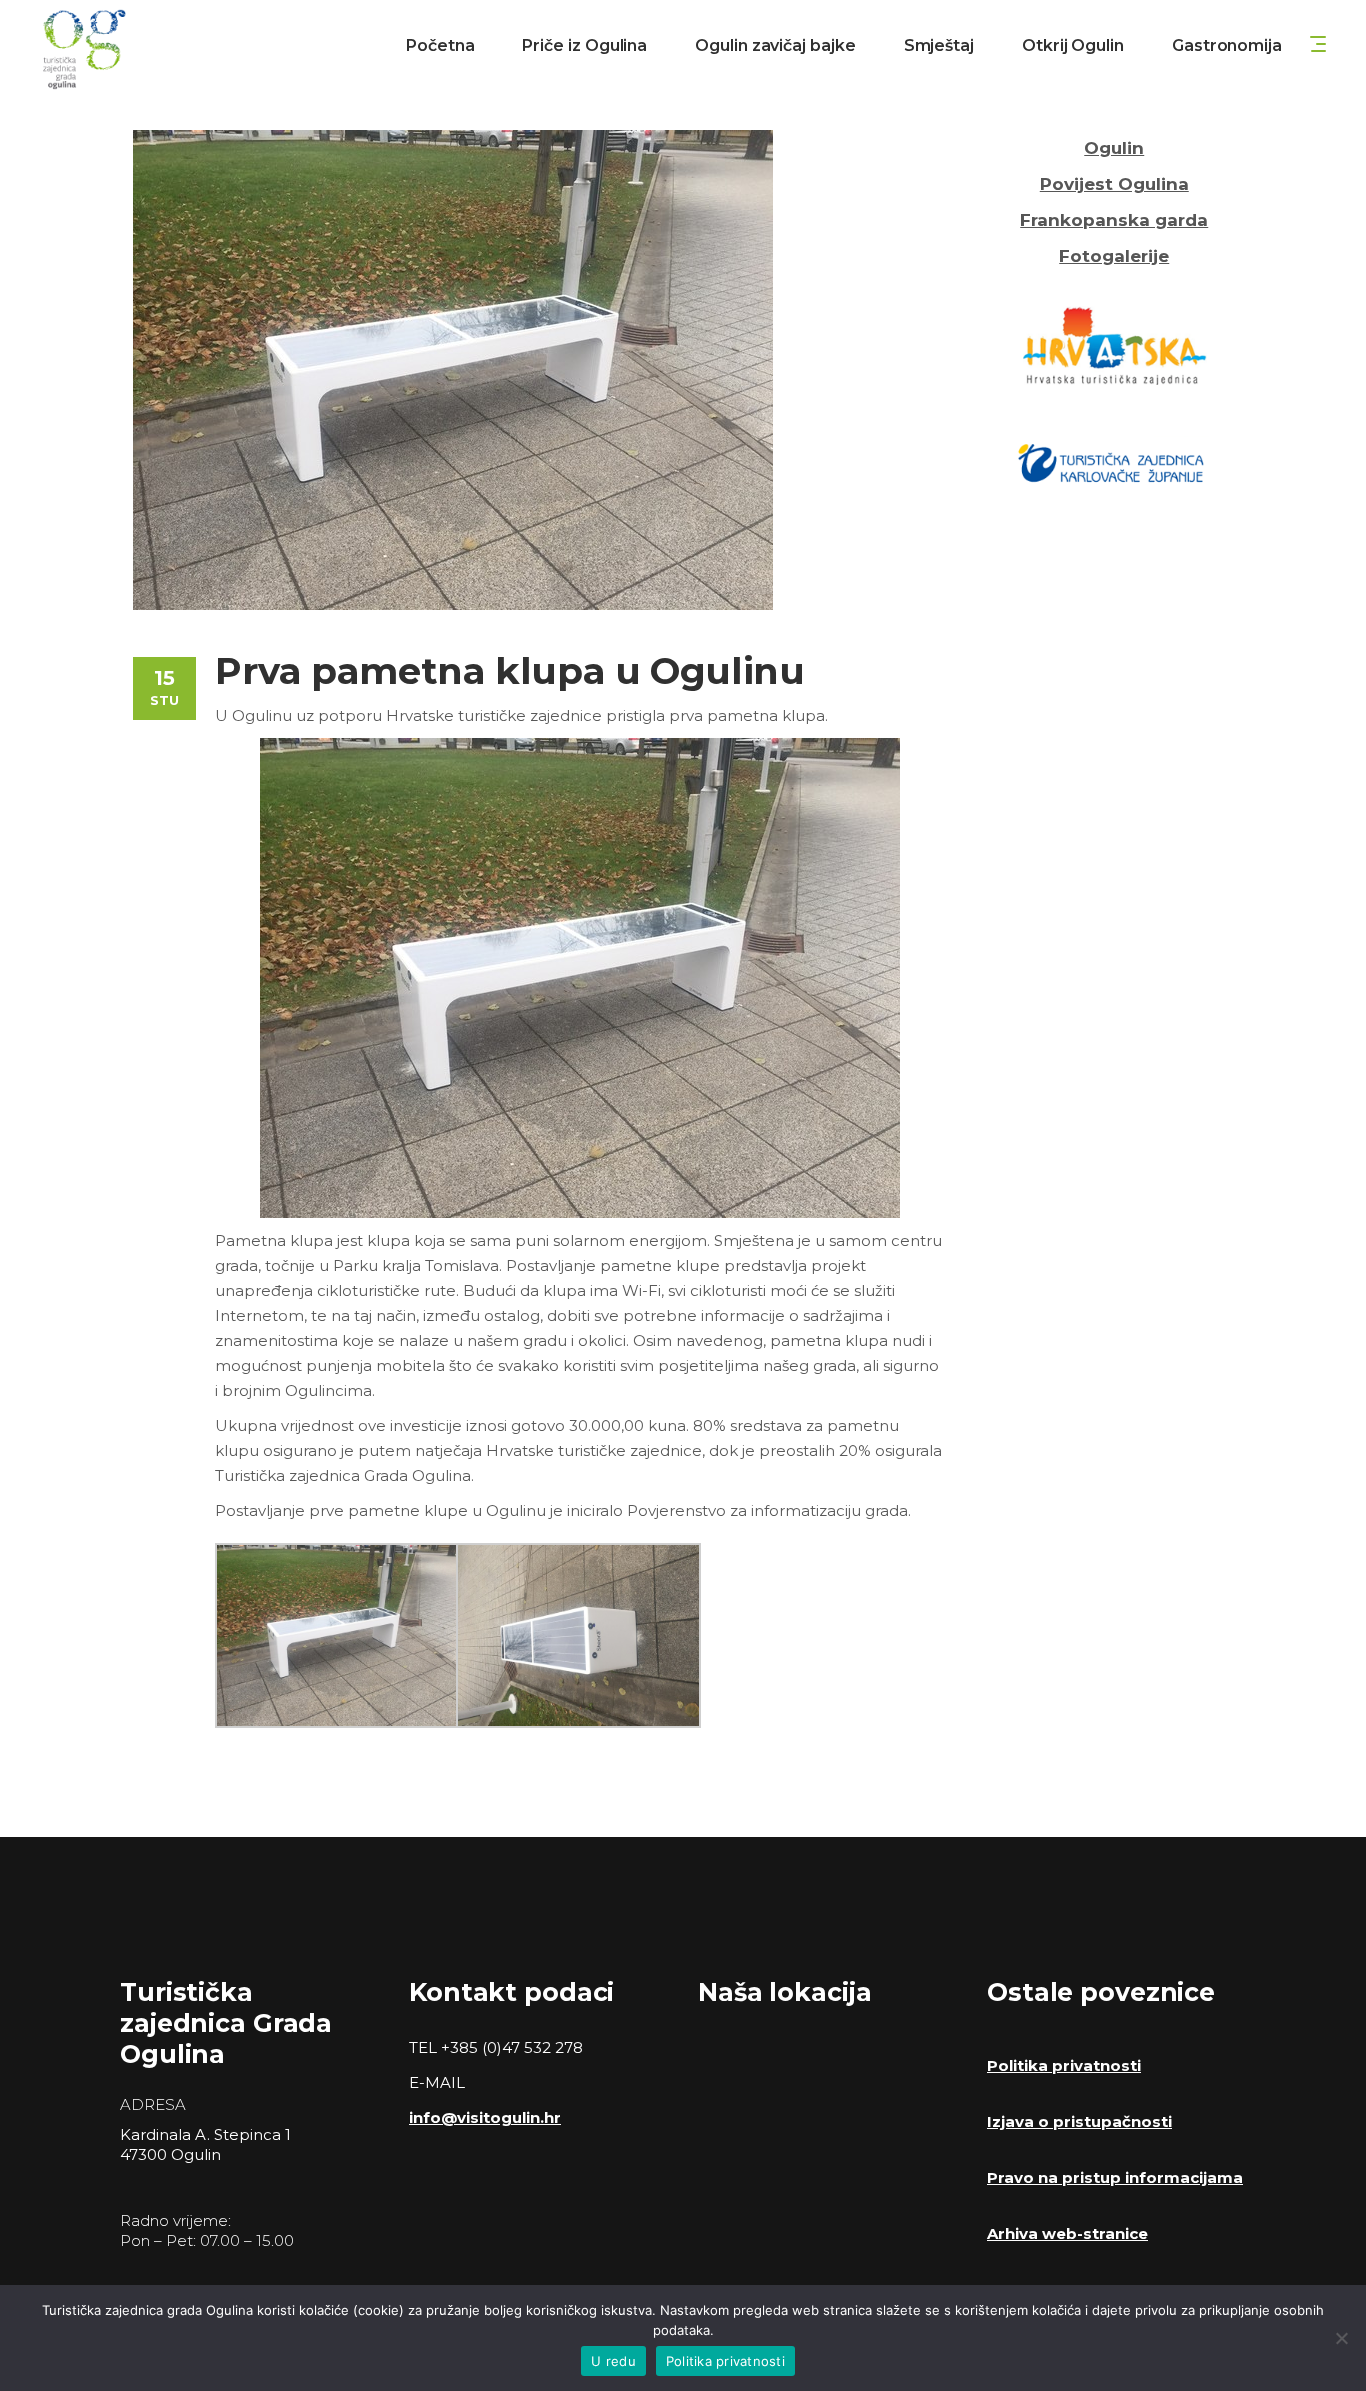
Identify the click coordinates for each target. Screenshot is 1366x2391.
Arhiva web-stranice (1067, 2233)
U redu (613, 2361)
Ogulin (1114, 148)
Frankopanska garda (1114, 220)
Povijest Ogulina (1114, 184)
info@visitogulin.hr (485, 2117)
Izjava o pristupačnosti (1079, 2121)
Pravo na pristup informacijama (1115, 2177)
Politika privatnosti (1064, 2065)
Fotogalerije (1114, 256)
